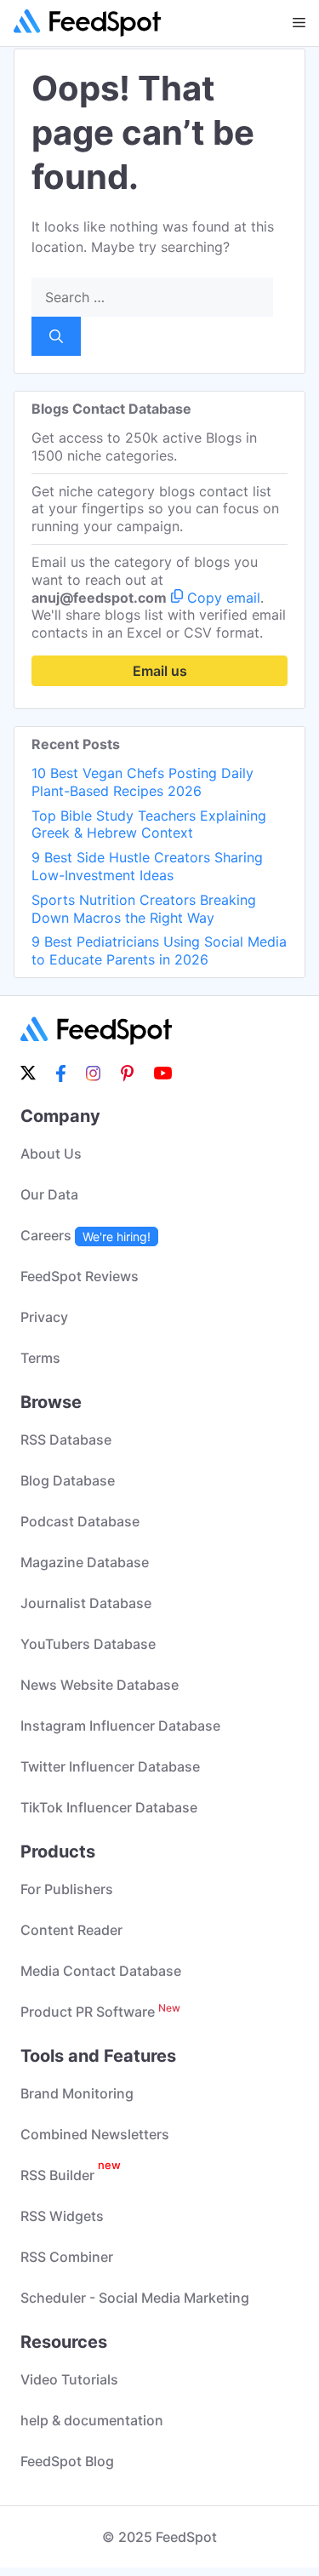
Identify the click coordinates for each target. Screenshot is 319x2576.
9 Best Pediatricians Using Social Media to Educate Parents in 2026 (159, 950)
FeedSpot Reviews (80, 1276)
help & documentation (92, 2420)
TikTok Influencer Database (109, 1807)
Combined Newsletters (95, 2134)
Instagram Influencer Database (120, 1726)
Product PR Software (100, 2012)
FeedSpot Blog (67, 2461)
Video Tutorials (69, 2379)
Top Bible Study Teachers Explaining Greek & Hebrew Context (149, 824)
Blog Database (68, 1480)
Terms (40, 1358)
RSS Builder (71, 2175)
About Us (51, 1153)
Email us (160, 671)
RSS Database (66, 1440)
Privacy (44, 1317)
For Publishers (67, 1889)
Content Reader (71, 1930)
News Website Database (100, 1685)
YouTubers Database (88, 1644)
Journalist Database (86, 1603)
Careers (85, 1235)
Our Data (49, 1194)
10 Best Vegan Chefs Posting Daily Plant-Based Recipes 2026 (142, 782)
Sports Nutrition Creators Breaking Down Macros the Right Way (144, 909)
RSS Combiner (67, 2257)
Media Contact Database (101, 1971)
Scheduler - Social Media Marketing (135, 2298)
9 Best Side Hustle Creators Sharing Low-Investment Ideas (147, 866)
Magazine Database (85, 1562)
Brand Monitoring (77, 2093)
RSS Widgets (62, 2216)
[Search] (56, 336)
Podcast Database (80, 1521)
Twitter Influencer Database (110, 1766)
